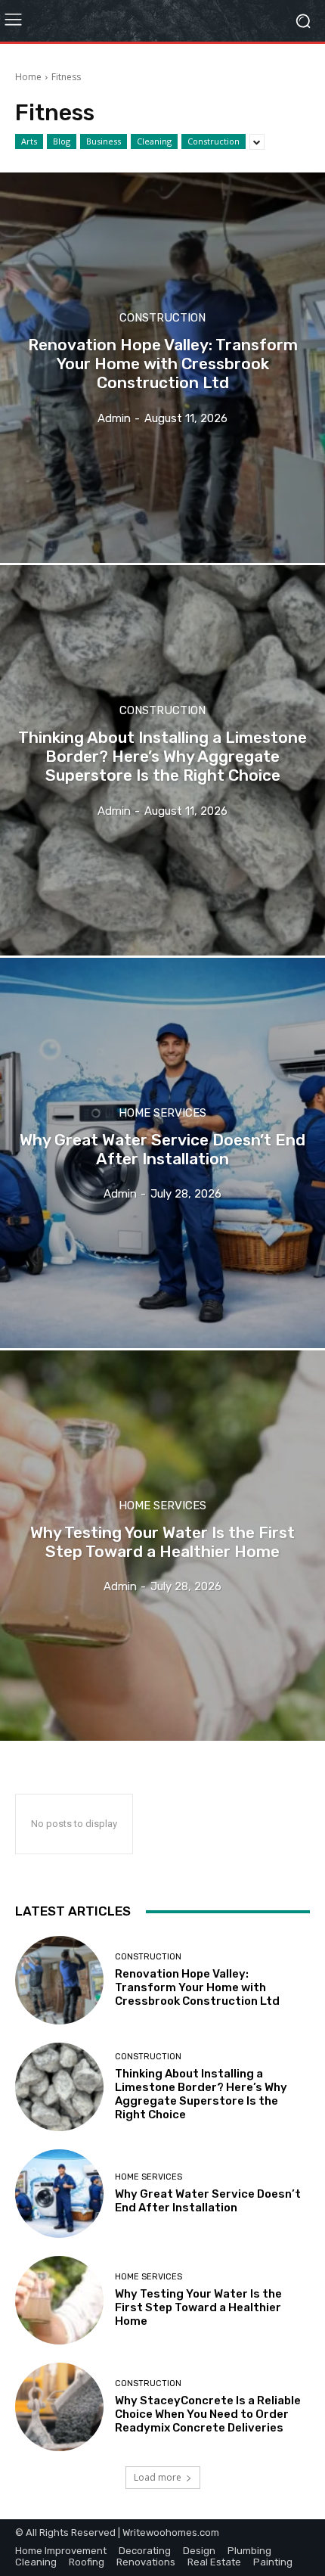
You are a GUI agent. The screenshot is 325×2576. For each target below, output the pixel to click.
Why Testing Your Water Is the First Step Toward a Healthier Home (198, 2307)
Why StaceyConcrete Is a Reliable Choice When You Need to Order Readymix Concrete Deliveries (208, 2414)
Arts (29, 141)
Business (104, 141)
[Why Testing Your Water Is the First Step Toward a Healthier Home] (162, 1546)
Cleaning (154, 141)
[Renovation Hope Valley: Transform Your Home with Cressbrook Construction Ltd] (162, 368)
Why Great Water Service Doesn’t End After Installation (208, 2201)
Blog (62, 141)
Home (28, 77)
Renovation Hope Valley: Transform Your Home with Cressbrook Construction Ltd (197, 1987)
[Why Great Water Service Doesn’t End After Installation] (162, 1153)
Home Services (162, 1113)
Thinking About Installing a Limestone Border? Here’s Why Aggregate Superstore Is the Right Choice (201, 2094)
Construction (214, 141)
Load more (158, 2477)
